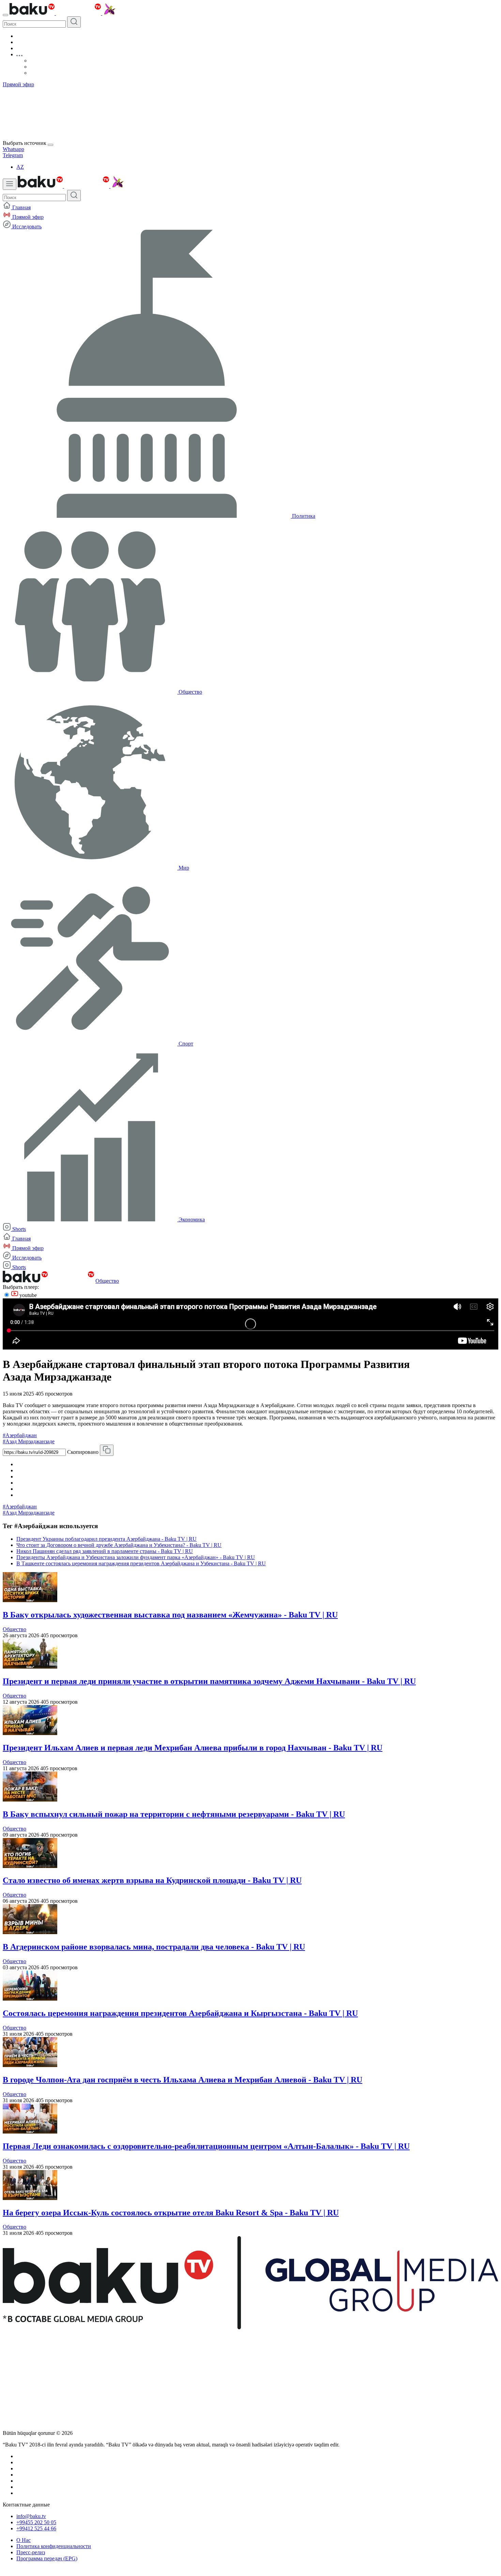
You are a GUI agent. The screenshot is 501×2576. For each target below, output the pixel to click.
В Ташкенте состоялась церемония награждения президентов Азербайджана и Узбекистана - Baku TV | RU (141, 1563)
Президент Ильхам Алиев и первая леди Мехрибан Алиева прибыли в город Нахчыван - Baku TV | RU (193, 1748)
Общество (107, 1281)
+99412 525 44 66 (36, 2528)
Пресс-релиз (31, 2552)
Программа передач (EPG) (47, 2558)
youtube (27, 1295)
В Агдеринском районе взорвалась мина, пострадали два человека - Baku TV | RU (154, 1947)
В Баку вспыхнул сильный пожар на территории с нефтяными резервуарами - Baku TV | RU (174, 1814)
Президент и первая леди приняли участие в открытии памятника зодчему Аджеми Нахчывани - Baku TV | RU (209, 1681)
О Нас (24, 2540)
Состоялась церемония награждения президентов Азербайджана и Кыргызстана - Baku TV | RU (180, 2013)
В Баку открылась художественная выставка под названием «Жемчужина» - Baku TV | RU (170, 1615)
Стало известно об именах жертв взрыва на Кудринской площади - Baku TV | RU (152, 1880)
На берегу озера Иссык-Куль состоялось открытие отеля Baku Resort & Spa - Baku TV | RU (171, 2213)
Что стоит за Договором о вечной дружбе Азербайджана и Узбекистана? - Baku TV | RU (119, 1545)
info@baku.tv (31, 2516)
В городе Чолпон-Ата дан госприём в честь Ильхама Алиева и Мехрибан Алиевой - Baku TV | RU (183, 2080)
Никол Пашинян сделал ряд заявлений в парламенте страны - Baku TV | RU (105, 1551)
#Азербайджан (20, 1435)
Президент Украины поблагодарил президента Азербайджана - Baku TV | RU (107, 1539)
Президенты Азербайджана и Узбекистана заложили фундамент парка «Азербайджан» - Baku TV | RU (136, 1557)
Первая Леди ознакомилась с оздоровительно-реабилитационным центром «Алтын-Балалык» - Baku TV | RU (206, 2146)
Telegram (13, 155)
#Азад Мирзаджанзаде (29, 1441)
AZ (20, 167)
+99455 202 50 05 (36, 2522)
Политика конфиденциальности (54, 2546)
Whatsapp (13, 149)
